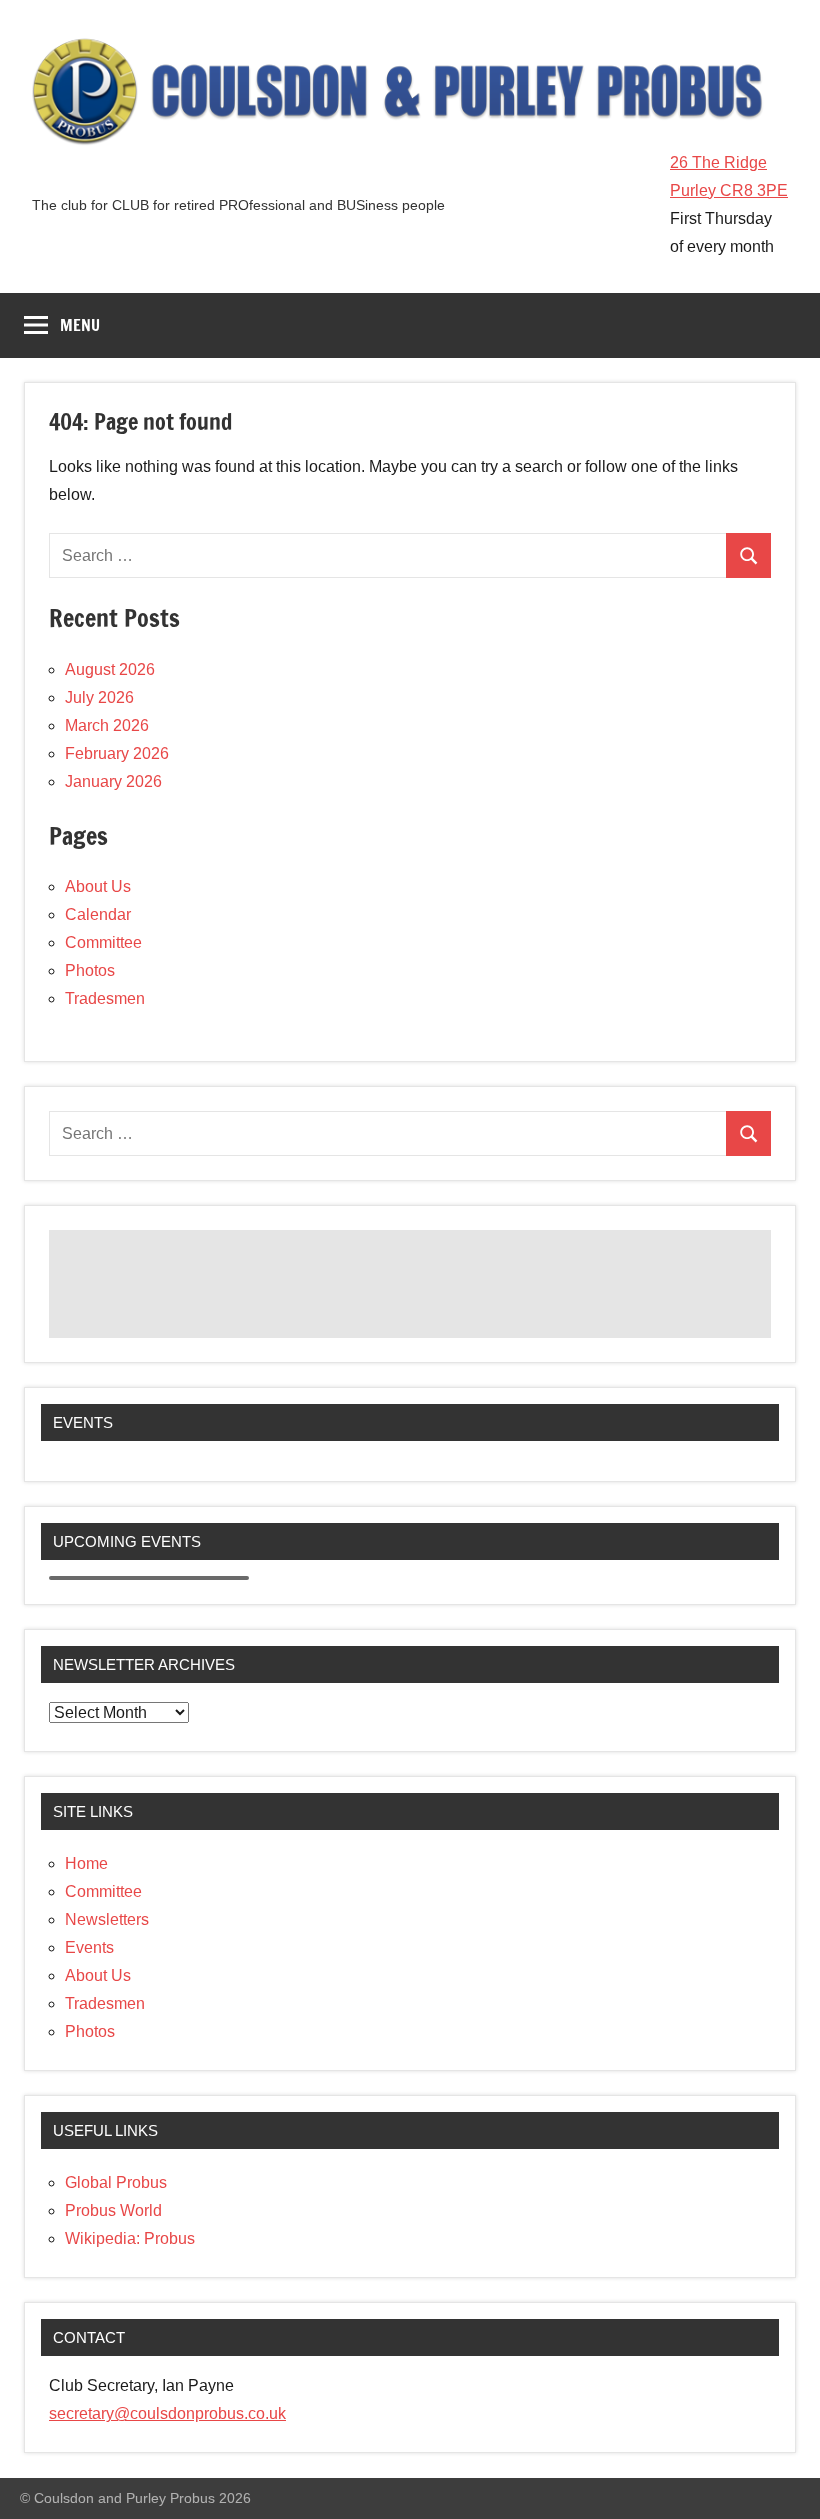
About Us (98, 886)
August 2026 (110, 669)
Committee (103, 942)
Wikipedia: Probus (130, 2238)
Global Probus (116, 2182)
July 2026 (99, 697)
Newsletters (107, 1919)
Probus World (113, 2210)
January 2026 (113, 781)
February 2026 (117, 753)
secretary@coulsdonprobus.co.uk (167, 2413)
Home (86, 1863)
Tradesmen (105, 998)
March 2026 (107, 725)
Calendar (98, 914)
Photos (90, 970)
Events (89, 1947)
